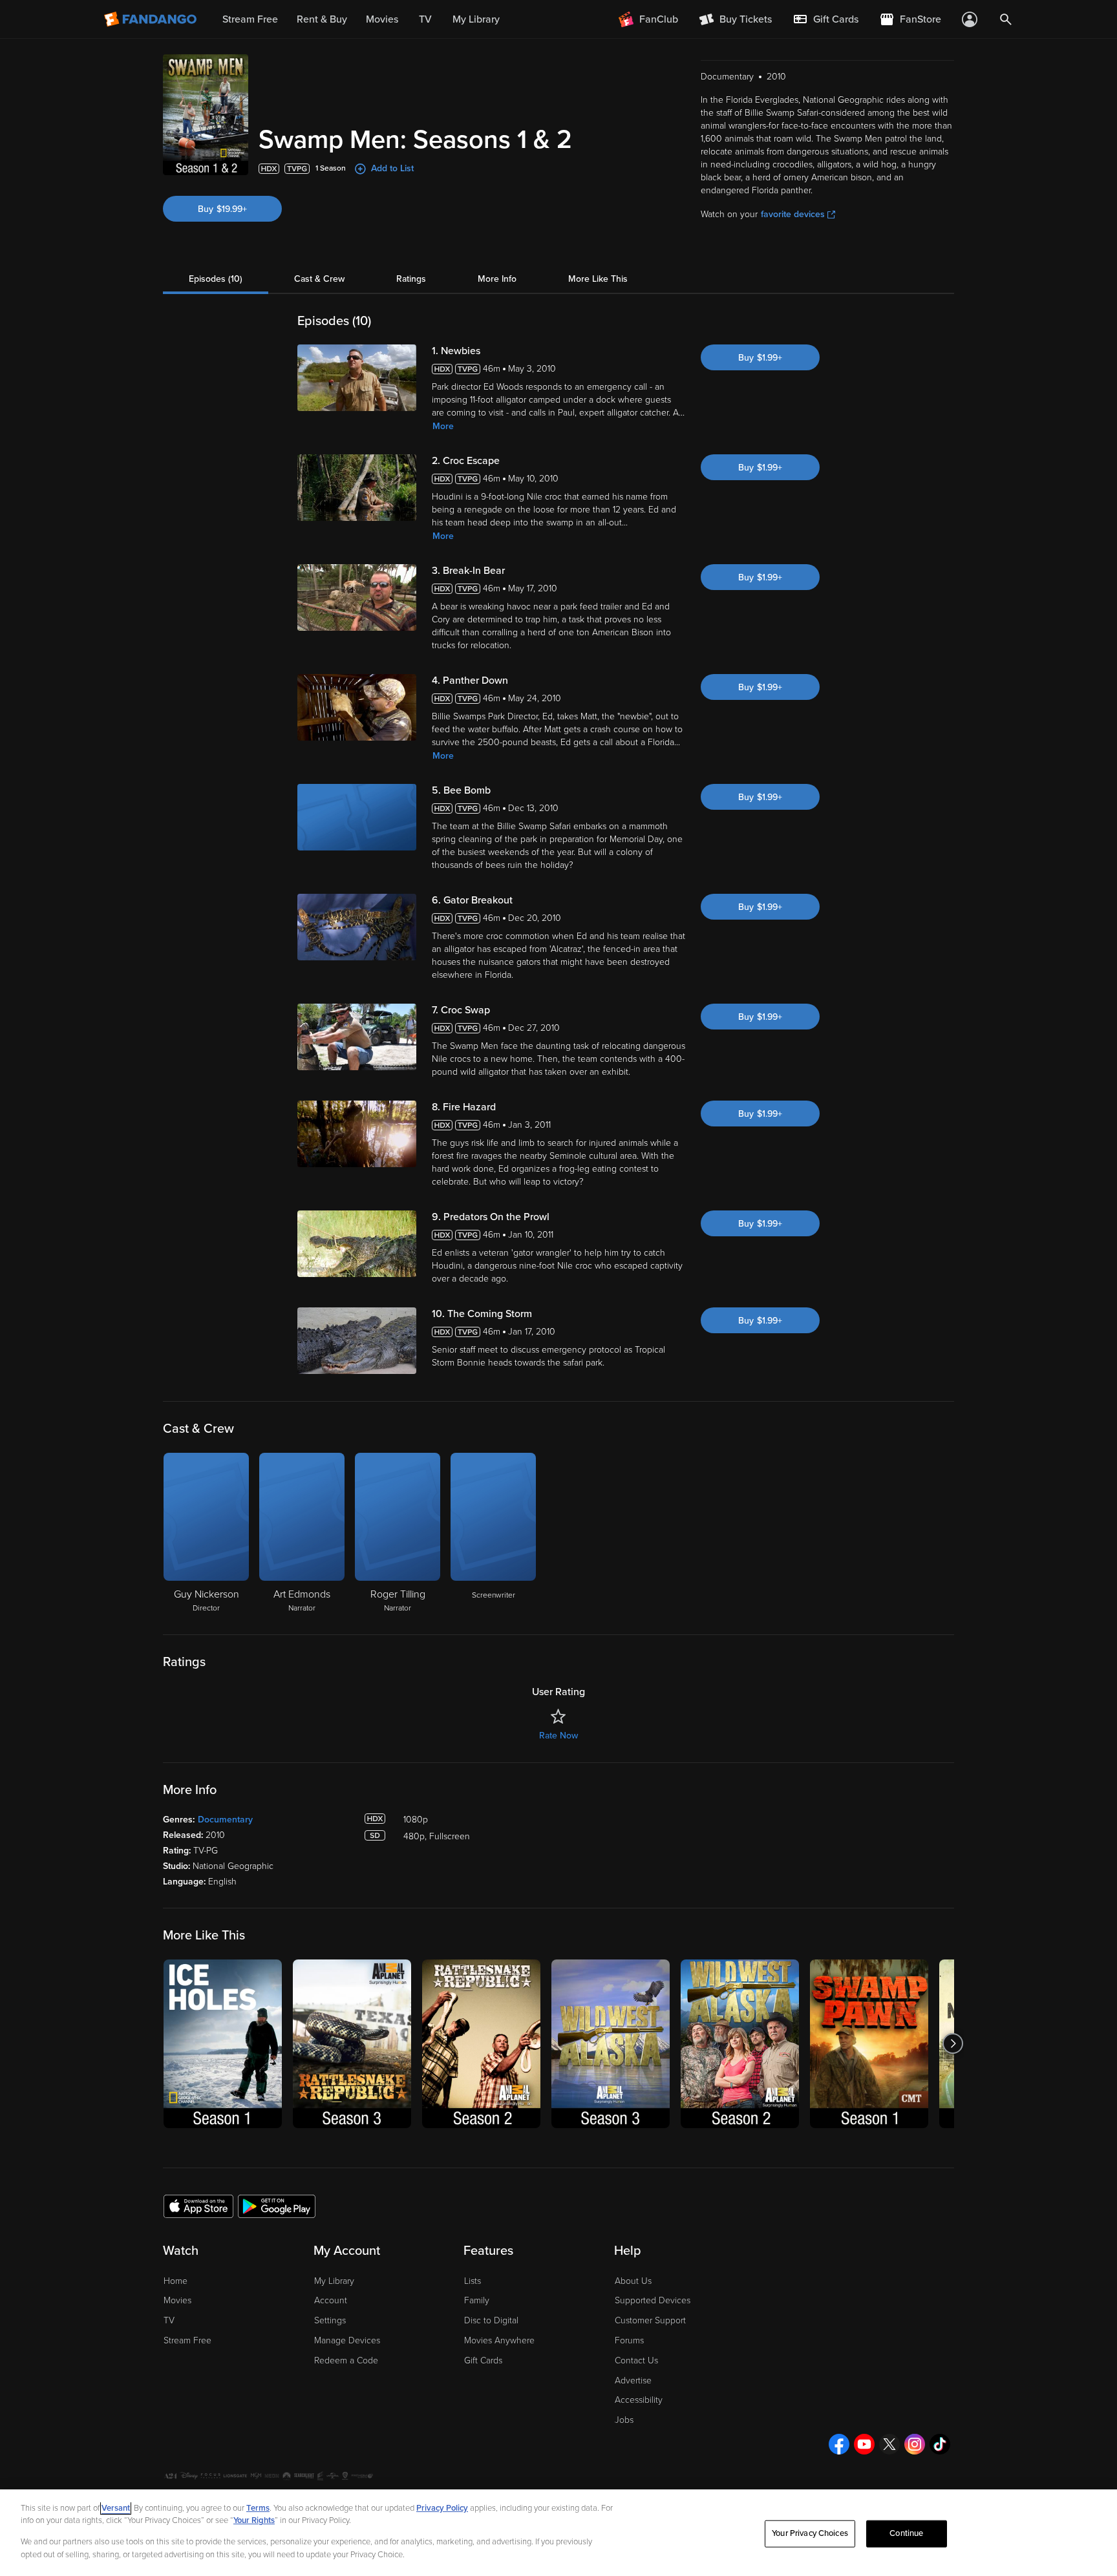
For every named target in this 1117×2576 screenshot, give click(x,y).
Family (477, 2300)
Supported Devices (653, 2300)
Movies (177, 2300)
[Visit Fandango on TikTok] (940, 2444)
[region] (558, 2533)
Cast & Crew (319, 279)
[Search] (1006, 19)
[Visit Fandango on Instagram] (915, 2444)
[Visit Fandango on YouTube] (864, 2444)
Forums (629, 2340)
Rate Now (558, 1736)
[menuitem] (825, 19)
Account (331, 2300)
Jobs (624, 2420)
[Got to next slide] (952, 2044)
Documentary (225, 1820)
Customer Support (650, 2320)
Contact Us (636, 2360)
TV (169, 2320)
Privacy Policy (442, 2508)
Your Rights (254, 2520)
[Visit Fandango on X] (889, 2444)
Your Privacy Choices (810, 2533)
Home (176, 2281)
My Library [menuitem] (476, 19)
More (443, 426)
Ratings (411, 279)
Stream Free (187, 2340)
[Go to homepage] (152, 19)
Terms (258, 2508)
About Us (633, 2281)
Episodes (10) (216, 279)
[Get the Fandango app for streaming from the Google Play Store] (277, 2206)
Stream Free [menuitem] (250, 19)
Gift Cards (483, 2360)
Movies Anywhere (499, 2340)
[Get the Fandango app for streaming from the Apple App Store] (198, 2206)
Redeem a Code (346, 2360)
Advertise (633, 2381)
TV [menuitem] (425, 19)
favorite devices (793, 214)
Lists (473, 2281)
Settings (330, 2320)
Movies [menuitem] (382, 19)
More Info (497, 279)
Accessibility (639, 2400)
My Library (334, 2281)
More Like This (598, 279)
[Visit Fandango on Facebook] (839, 2444)
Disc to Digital (491, 2320)
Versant (116, 2508)
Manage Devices (347, 2340)
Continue (906, 2533)
